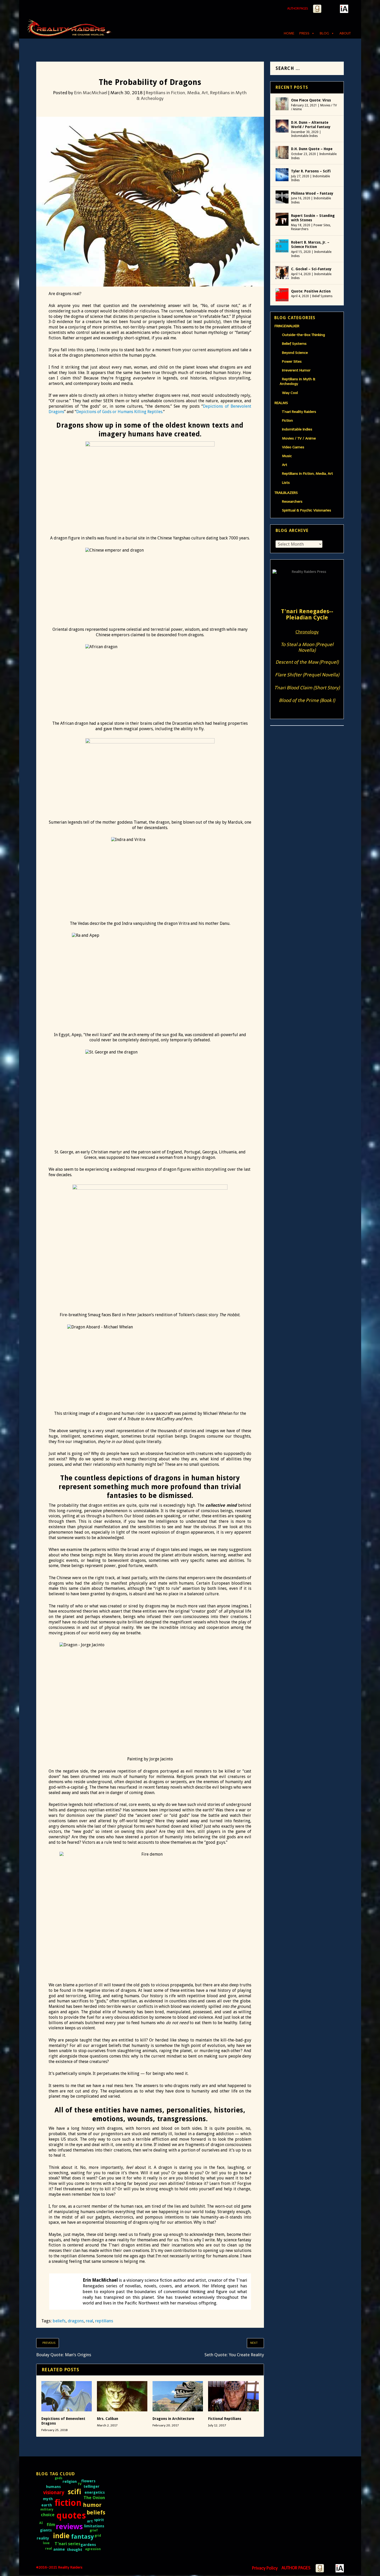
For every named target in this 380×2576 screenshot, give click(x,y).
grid (98, 2536)
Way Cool (290, 393)
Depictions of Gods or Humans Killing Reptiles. (120, 412)
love (46, 2543)
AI (41, 2523)
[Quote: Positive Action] (282, 295)
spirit (99, 2520)
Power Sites (322, 225)
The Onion (94, 2498)
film (51, 2524)
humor (92, 2505)
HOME (289, 33)
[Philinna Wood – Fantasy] (282, 197)
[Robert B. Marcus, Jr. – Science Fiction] (282, 246)
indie (61, 2536)
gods (59, 2478)
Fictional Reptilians (225, 2419)
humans (53, 2487)
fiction (68, 2503)
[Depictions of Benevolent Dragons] (67, 2396)
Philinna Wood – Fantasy (312, 193)
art (90, 2521)
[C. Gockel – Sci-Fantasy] (282, 273)
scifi (74, 2492)
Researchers (300, 229)
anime (59, 2549)
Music (287, 456)
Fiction (287, 420)
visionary (54, 2493)
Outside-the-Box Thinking (303, 335)
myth (48, 2499)
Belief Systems (322, 296)
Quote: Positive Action (311, 291)
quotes (71, 2516)
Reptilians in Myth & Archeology (298, 381)
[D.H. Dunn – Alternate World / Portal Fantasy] (282, 126)
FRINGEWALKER (287, 326)
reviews (69, 2527)
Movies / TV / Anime (299, 438)
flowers (88, 2481)
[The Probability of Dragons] (150, 204)
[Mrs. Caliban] (122, 2396)
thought (75, 2550)
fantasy (82, 2537)
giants (46, 2530)
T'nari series (67, 2544)
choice (48, 2515)
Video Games (293, 447)
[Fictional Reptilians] (233, 2396)
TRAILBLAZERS (286, 493)
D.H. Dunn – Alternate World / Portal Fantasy (311, 125)
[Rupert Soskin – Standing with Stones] (282, 219)
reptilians (104, 2321)
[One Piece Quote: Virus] (282, 104)
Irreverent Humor (296, 370)
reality (43, 2538)
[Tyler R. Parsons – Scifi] (282, 175)
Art (285, 465)
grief (94, 2530)
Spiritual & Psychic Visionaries (307, 510)
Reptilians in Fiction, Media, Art (177, 93)
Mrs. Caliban (108, 2419)
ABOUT (345, 33)
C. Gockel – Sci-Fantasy (311, 269)
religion (70, 2482)
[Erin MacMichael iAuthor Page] (344, 9)
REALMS (281, 403)
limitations (94, 2526)
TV (79, 2484)
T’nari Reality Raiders (299, 412)
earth (47, 2505)
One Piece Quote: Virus (311, 100)
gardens (88, 2545)
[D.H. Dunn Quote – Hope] (282, 152)
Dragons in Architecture (173, 2419)
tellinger (92, 2486)
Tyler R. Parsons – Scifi (311, 171)
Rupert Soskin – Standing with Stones (313, 218)
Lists (286, 483)
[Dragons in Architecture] (178, 2396)
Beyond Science (295, 353)
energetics (95, 2492)
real (89, 2321)
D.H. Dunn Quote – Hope (312, 149)
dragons (76, 2321)
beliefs (59, 2321)
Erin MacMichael (91, 93)
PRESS (304, 33)
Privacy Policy (265, 2568)
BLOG (324, 33)
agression (93, 2549)
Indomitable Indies (304, 136)
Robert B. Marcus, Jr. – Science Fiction (310, 245)
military (47, 2509)
